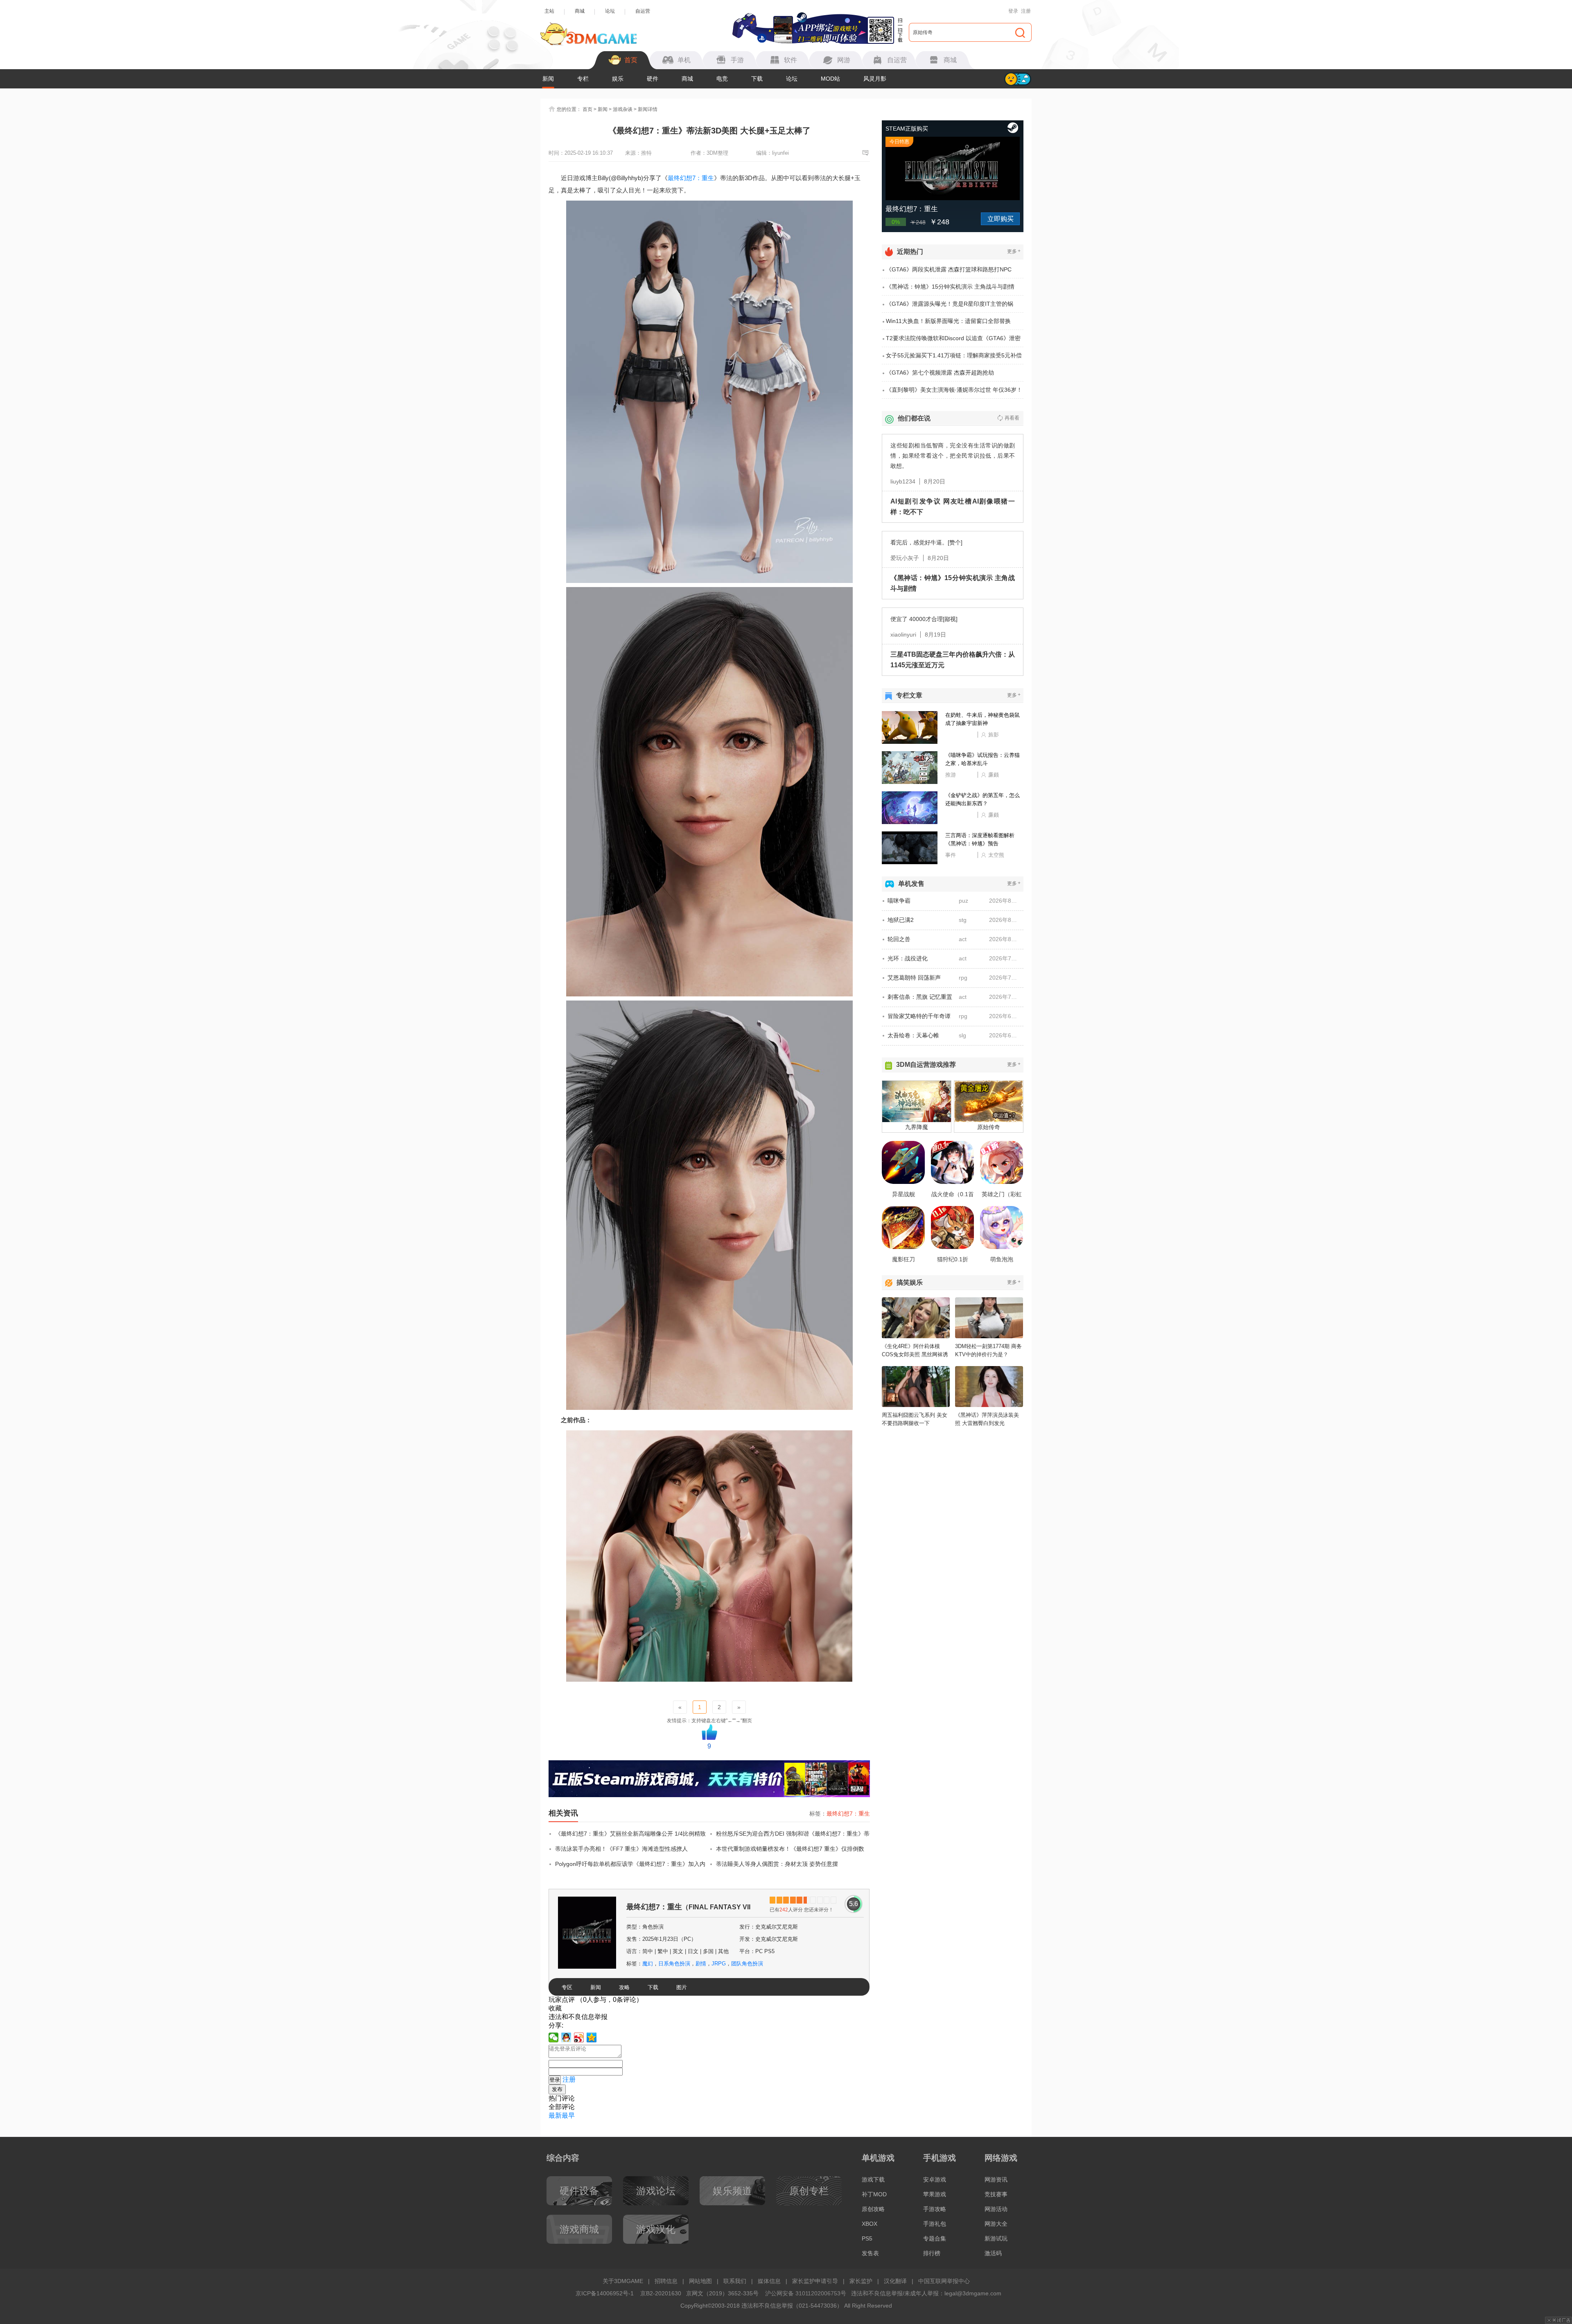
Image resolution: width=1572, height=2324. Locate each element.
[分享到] (592, 2037)
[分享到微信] (554, 2037)
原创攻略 (873, 2209)
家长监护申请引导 (815, 2281)
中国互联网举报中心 (944, 2281)
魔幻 (648, 1964)
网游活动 (996, 2209)
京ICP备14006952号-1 (605, 2293)
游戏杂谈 (623, 109)
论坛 (610, 11)
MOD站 (830, 79)
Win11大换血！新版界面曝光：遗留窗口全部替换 (948, 321)
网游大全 (996, 2224)
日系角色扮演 (674, 1964)
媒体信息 (769, 2281)
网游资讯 (996, 2179)
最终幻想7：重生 (691, 178)
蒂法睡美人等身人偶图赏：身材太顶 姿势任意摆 (777, 1864)
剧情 (701, 1964)
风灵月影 (875, 79)
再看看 (1012, 418)
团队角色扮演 (747, 1964)
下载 (757, 79)
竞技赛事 (996, 2194)
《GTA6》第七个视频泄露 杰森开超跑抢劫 (940, 373)
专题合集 (935, 2238)
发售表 (870, 2253)
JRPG (719, 1964)
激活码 (993, 2253)
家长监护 (861, 2281)
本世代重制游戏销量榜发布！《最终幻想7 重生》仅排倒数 (790, 1849)
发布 (557, 2089)
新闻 (548, 79)
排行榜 (932, 2253)
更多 (1014, 251)
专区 (567, 1987)
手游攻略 (935, 2209)
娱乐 (618, 79)
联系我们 (735, 2281)
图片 (682, 1987)
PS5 (867, 2238)
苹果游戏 (935, 2194)
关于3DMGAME (623, 2281)
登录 (1013, 11)
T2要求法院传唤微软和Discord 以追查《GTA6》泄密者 (953, 341)
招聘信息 (666, 2281)
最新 (555, 2115)
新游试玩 (996, 2238)
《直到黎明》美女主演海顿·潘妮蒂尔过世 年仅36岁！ (954, 390)
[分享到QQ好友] (566, 2037)
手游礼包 (935, 2224)
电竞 (722, 79)
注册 (1026, 11)
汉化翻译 (895, 2281)
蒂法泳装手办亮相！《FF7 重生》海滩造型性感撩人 (621, 1849)
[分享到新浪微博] (579, 2037)
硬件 (653, 79)
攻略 (624, 1987)
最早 (568, 2115)
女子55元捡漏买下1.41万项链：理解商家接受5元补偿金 (954, 358)
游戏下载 (873, 2179)
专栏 (583, 79)
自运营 (643, 11)
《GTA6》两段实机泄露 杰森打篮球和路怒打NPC (949, 269)
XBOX (870, 2224)
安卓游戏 (935, 2179)
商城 (580, 11)
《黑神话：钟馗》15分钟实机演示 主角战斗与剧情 (950, 287)
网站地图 (700, 2281)
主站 (549, 11)
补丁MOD (874, 2194)
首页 (587, 109)
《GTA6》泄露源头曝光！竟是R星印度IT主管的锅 (950, 304)
